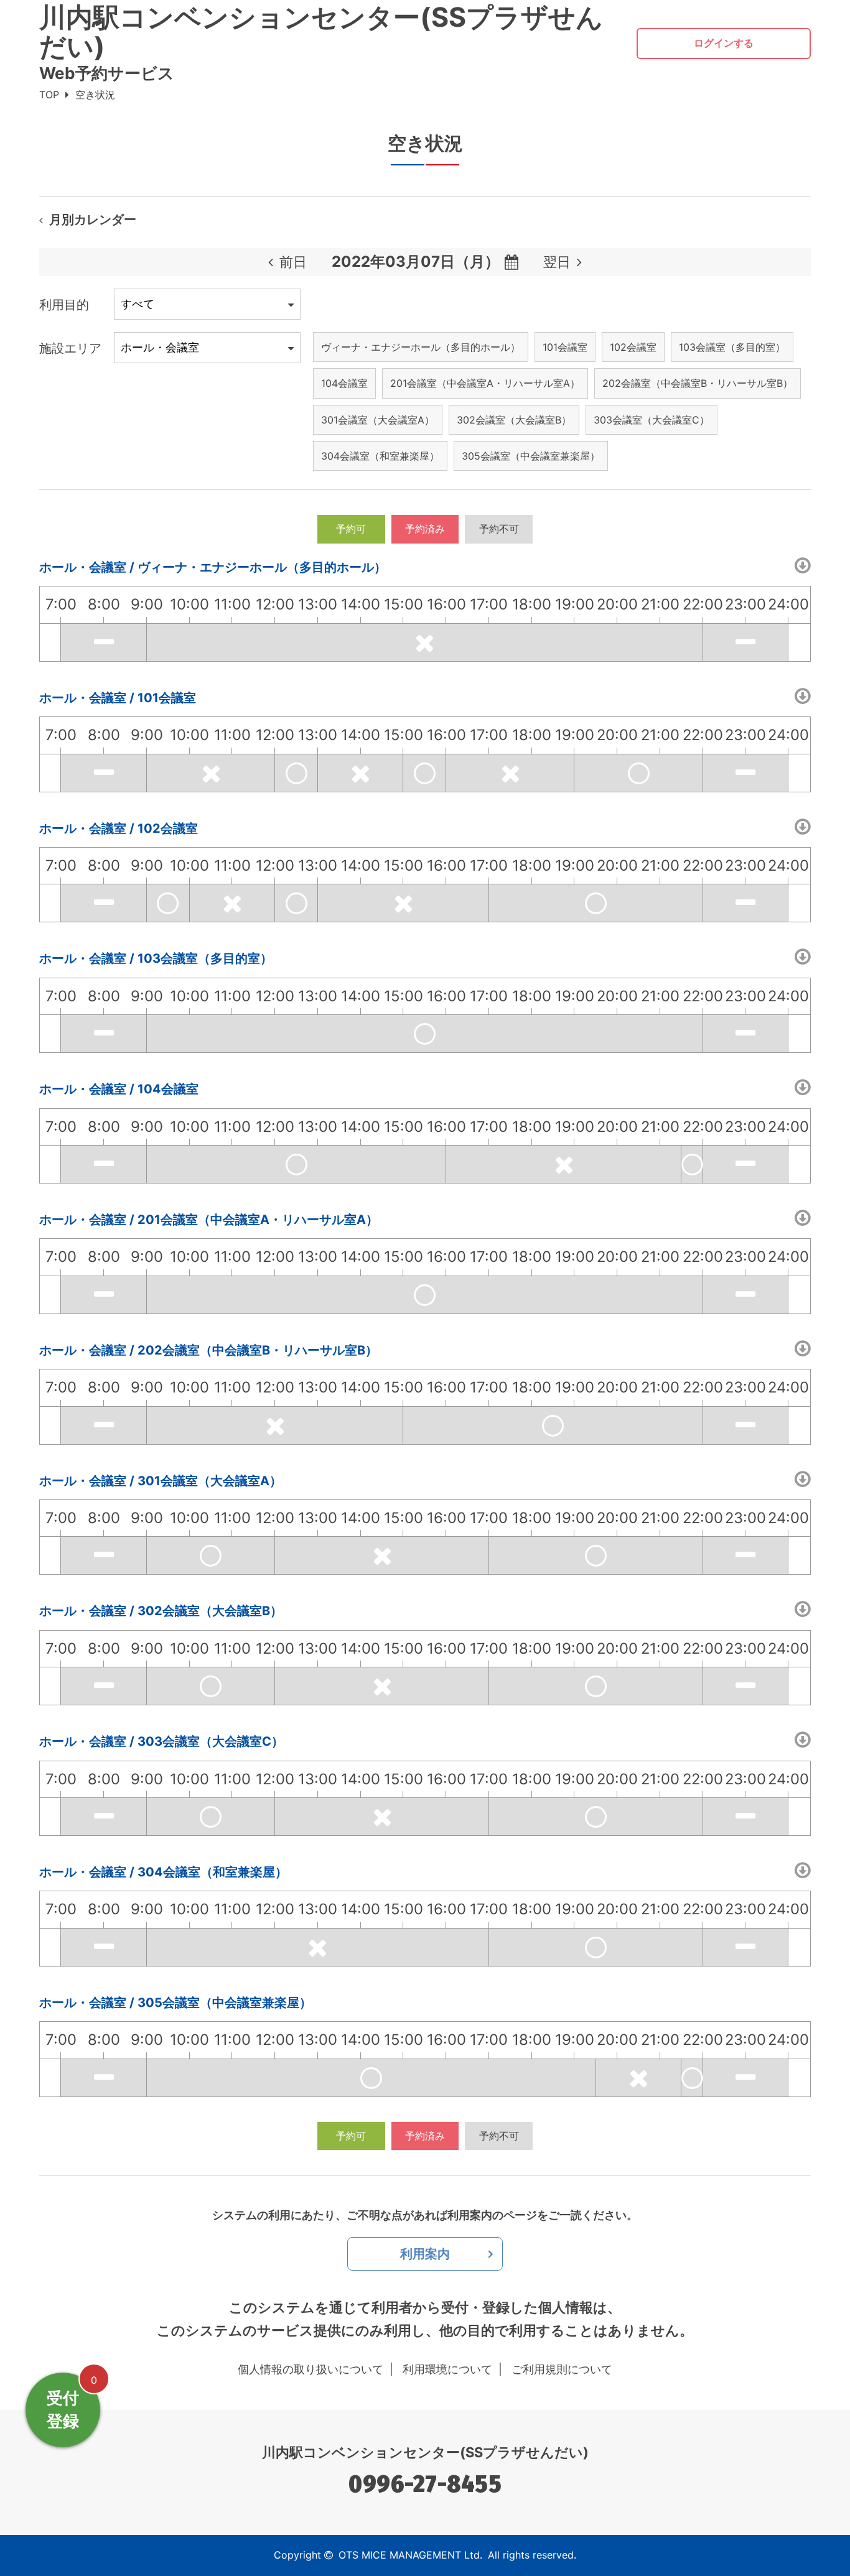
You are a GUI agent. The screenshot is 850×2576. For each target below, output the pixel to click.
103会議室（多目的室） (732, 347)
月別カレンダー (93, 220)
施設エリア (70, 348)
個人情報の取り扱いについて (311, 2369)
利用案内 (425, 2254)
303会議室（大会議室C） (652, 420)
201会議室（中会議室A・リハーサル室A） (485, 383)
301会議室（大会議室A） (378, 420)
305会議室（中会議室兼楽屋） (531, 456)
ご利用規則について (562, 2369)
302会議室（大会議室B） (514, 420)
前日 (293, 262)
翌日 (557, 262)
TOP (49, 95)
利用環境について (447, 2369)
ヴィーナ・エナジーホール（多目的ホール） (421, 347)
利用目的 (64, 305)
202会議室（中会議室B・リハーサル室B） (698, 383)
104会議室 (344, 383)
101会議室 (565, 347)
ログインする (724, 43)
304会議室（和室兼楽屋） (380, 456)
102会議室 (633, 347)
